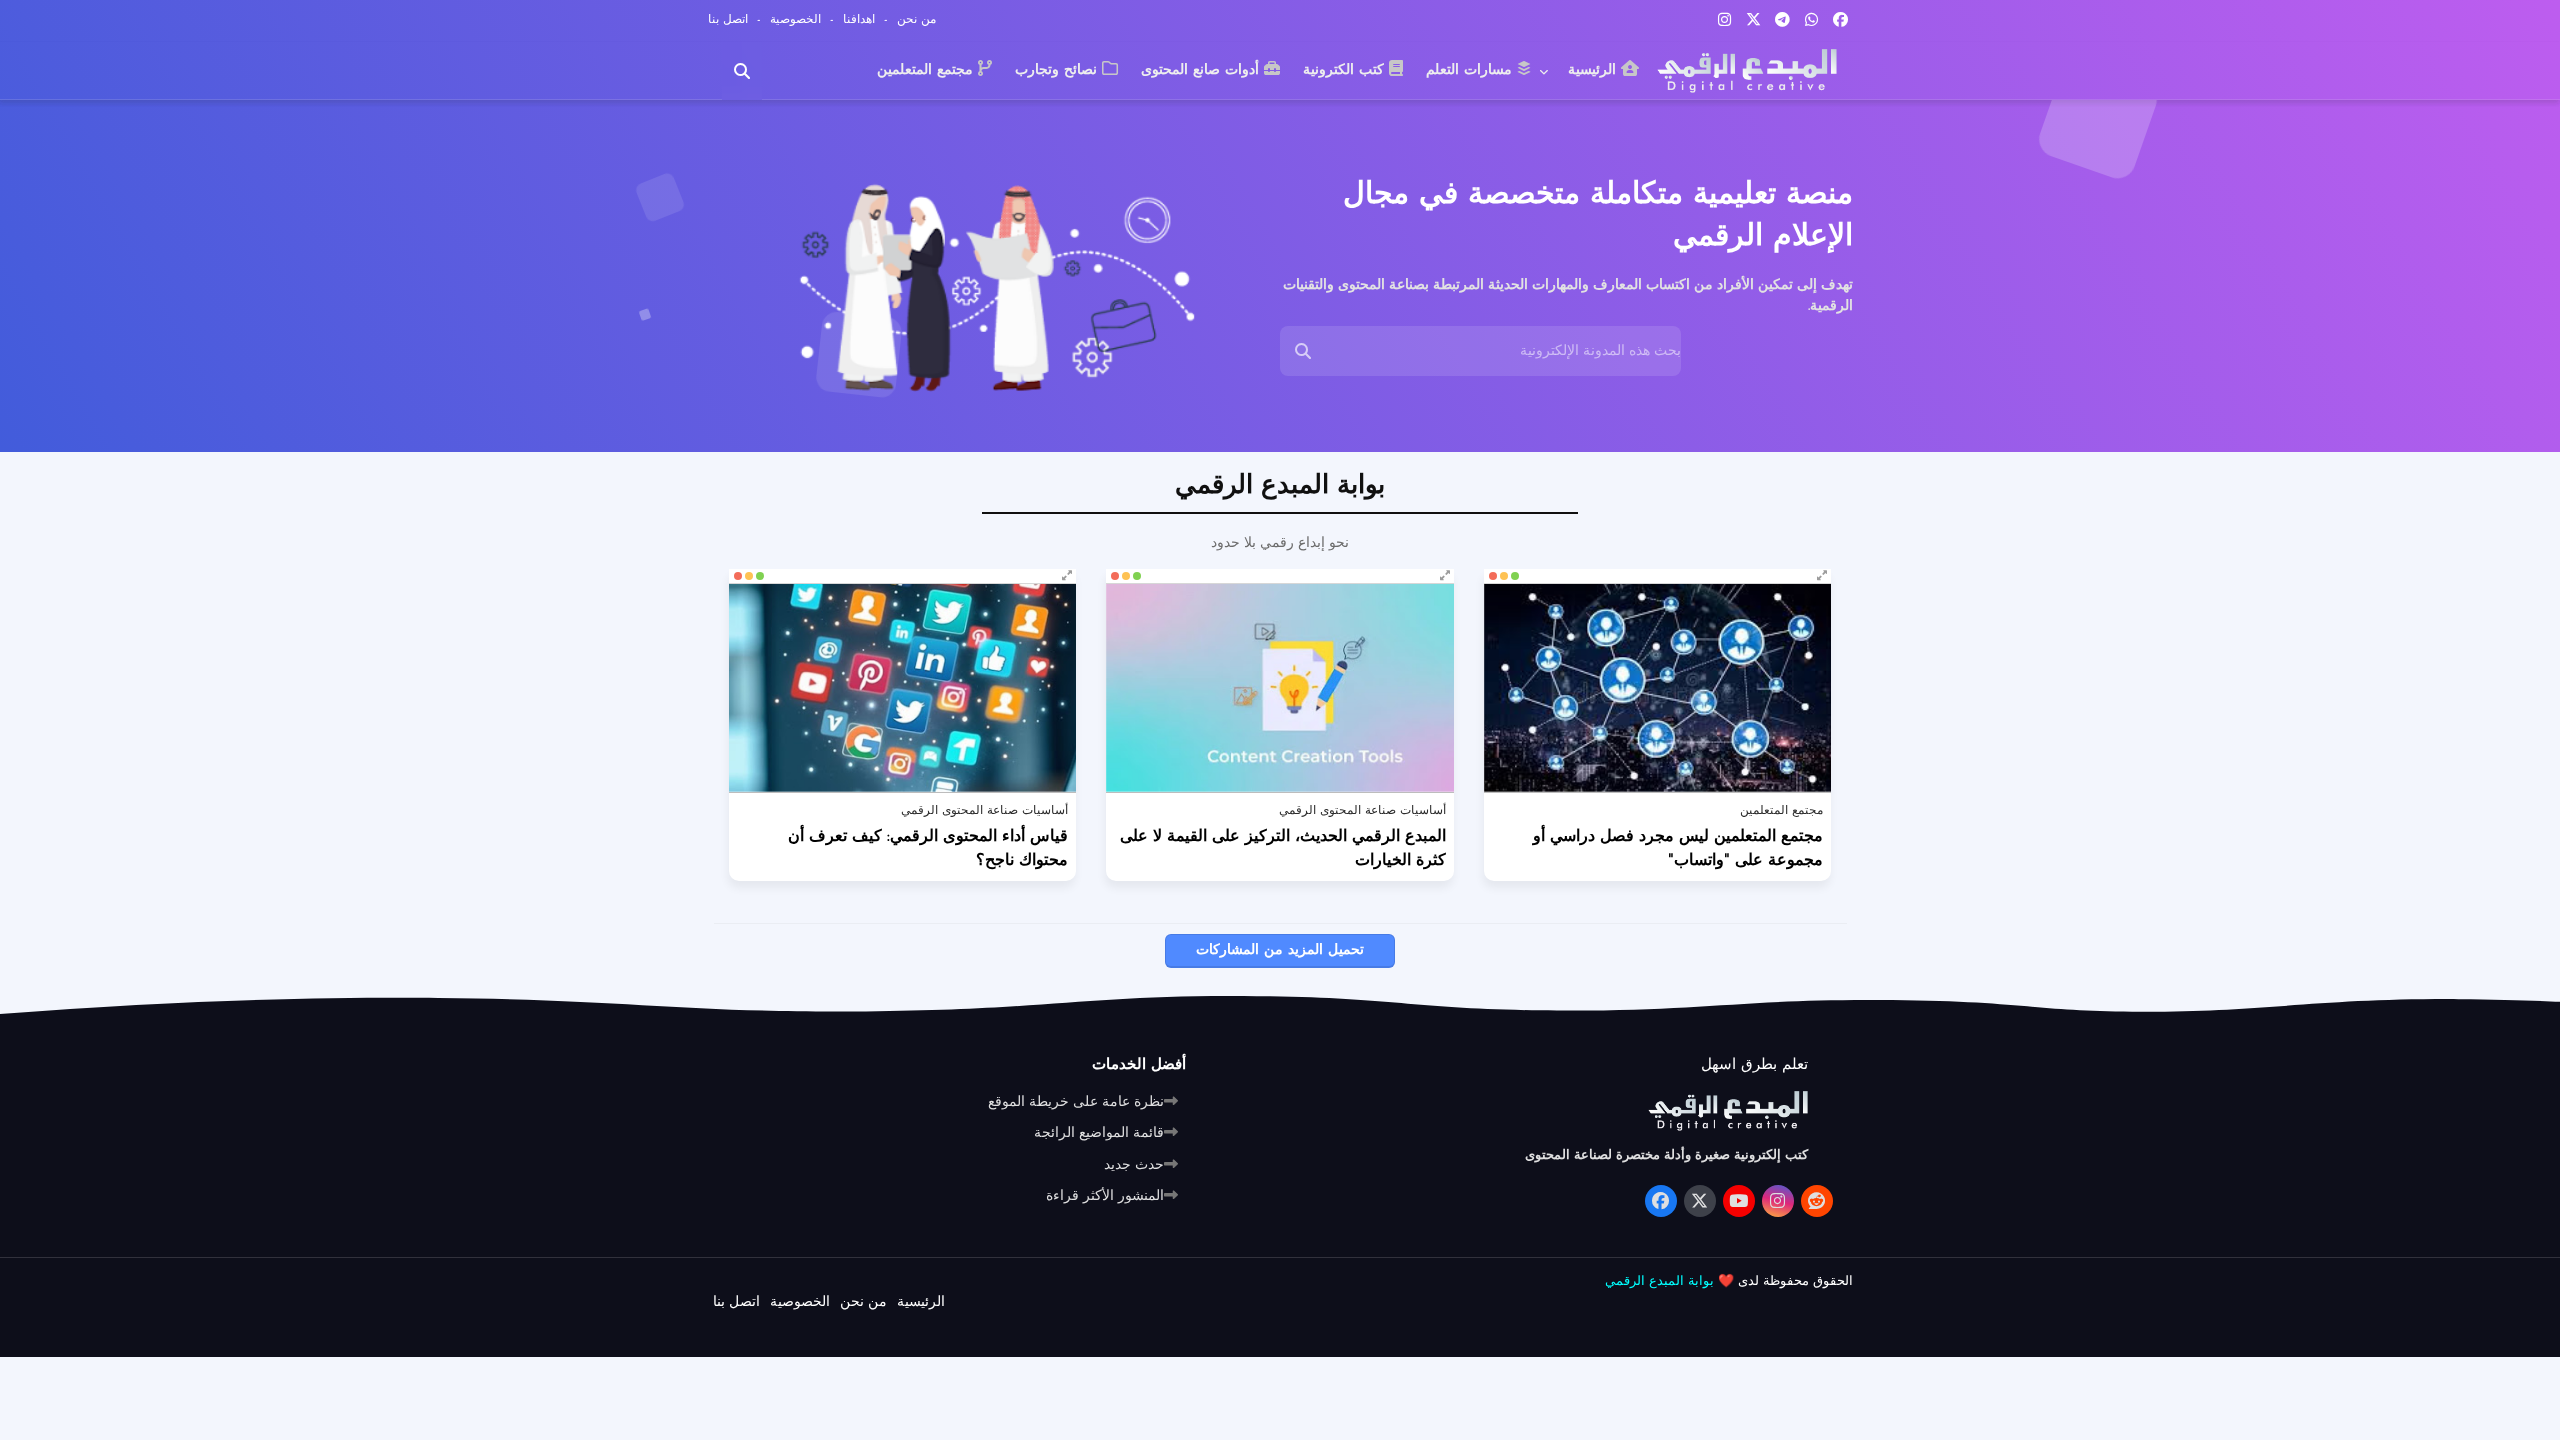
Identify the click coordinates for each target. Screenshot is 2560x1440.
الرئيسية (1594, 70)
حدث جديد (1134, 1165)
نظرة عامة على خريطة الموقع (1076, 1102)
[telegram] (1782, 20)
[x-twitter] (1753, 20)
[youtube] (1739, 1201)
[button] (742, 71)
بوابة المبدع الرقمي (1659, 1281)
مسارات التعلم (1471, 70)
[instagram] (1724, 20)
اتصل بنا (728, 20)
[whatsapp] (1811, 20)
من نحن (914, 20)
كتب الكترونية (1346, 70)
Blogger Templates (1459, 1316)
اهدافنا (857, 20)
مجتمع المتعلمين (927, 70)
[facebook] (1840, 20)
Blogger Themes (1798, 1316)
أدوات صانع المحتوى (1202, 70)
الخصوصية (793, 20)
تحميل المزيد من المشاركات (1280, 950)
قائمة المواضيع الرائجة (1099, 1133)
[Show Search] (1303, 351)
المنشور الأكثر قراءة (1105, 1196)
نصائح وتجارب (1058, 70)
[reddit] (1817, 1201)
